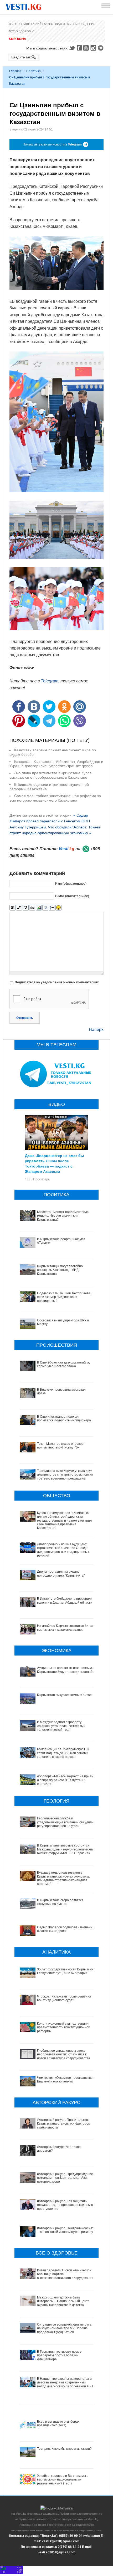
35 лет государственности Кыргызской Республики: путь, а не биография (66, 1971)
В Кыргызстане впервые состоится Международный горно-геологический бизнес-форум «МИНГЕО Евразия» (65, 1849)
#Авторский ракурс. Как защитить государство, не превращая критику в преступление (65, 2205)
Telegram (101, 48)
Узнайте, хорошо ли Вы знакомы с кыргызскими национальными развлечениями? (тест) (63, 2480)
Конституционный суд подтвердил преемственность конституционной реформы (64, 2027)
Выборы (16, 24)
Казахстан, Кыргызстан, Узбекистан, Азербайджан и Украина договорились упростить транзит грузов (56, 764)
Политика (34, 71)
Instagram (94, 48)
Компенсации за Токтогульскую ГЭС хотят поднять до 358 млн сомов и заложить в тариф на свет (64, 1753)
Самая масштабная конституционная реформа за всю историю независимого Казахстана (55, 798)
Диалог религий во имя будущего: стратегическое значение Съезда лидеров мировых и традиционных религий (63, 1550)
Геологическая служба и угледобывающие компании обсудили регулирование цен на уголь (65, 1822)
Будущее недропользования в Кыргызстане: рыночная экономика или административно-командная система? (63, 1878)
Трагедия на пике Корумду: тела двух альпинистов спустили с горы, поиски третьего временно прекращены (65, 1475)
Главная (15, 71)
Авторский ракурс (39, 24)
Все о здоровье (22, 31)
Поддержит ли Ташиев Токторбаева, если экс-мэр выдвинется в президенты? (64, 1297)
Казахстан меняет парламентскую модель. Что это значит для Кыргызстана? (63, 1216)
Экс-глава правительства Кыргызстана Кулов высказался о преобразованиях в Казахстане (50, 775)
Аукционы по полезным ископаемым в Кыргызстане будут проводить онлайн (66, 1670)
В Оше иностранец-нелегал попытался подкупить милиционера (64, 1418)
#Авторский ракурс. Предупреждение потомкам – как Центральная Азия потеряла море (65, 2178)
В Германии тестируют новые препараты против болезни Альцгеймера (59, 2355)
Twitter (72, 48)
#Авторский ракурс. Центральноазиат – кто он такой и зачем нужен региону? (66, 2230)
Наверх (96, 1030)
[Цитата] (45, 908)
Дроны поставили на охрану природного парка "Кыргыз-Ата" (61, 1573)
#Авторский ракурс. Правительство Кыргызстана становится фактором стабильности (64, 2124)
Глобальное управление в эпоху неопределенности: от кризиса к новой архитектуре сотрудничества (64, 2054)
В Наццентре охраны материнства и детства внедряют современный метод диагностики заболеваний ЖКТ (65, 2383)
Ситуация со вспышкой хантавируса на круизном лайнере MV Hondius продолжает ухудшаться (64, 2328)
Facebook (79, 48)
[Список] (52, 908)
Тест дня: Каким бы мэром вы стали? (64, 2449)
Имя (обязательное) (71, 884)
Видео (60, 24)
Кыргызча (17, 39)
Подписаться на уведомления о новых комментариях (57, 982)
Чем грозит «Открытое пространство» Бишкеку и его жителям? (66, 2080)
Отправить (25, 1018)
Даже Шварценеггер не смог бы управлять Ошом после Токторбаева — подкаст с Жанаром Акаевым (54, 1163)
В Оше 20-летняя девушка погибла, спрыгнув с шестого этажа (63, 1364)
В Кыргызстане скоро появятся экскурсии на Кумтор (60, 1902)
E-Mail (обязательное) (72, 896)
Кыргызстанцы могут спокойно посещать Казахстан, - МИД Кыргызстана (60, 1270)
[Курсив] (19, 908)
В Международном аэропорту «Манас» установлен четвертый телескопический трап (61, 1726)
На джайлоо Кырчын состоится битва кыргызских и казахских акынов (65, 1628)
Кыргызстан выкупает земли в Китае (64, 1695)
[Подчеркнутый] (26, 908)
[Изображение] (39, 908)
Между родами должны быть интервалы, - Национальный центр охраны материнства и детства (63, 2301)
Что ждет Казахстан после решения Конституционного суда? (64, 1998)
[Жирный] (12, 908)
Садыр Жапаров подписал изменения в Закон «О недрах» (66, 1929)
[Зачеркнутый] (32, 908)
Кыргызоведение (81, 24)
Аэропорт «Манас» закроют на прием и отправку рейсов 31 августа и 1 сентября (65, 1780)
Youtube (87, 48)
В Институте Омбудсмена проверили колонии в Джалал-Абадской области (65, 1601)
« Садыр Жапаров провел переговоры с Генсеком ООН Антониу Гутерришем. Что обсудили (50, 821)
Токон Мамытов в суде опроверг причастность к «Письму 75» (61, 1446)
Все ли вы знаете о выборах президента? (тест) (58, 2423)
